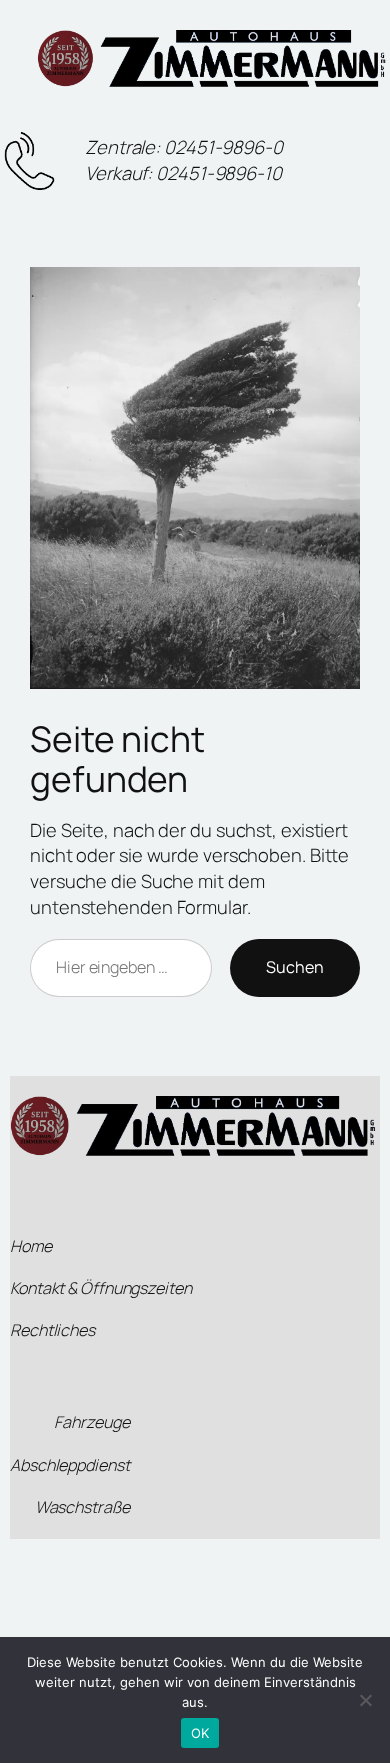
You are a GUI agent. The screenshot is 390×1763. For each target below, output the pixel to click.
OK (200, 1733)
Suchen (295, 967)
